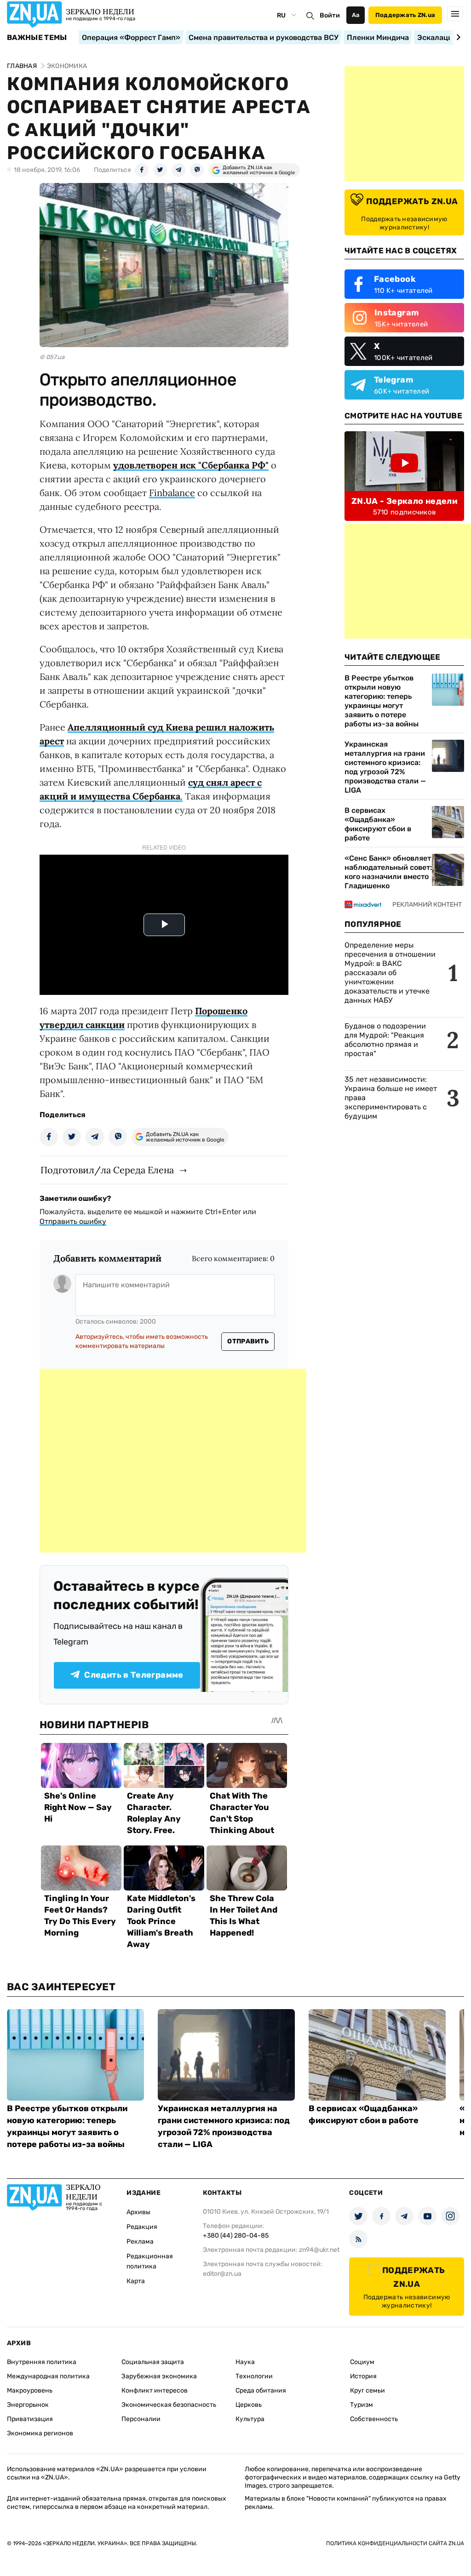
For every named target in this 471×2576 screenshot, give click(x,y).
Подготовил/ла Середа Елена (107, 1170)
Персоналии (141, 2419)
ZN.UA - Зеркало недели (404, 501)
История (363, 2376)
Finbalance (172, 493)
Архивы (138, 2212)
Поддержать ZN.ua (405, 15)
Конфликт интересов (155, 2390)
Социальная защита (153, 2362)
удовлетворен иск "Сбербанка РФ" (191, 465)
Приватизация (30, 2419)
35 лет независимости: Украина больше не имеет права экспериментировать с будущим (391, 1098)
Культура (250, 2419)
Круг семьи (368, 2390)
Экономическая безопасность (169, 2405)
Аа (356, 15)
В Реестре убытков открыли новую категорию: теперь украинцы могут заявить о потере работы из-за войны (382, 701)
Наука (245, 2362)
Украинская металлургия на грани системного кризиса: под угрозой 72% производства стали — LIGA (385, 767)
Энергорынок (28, 2405)
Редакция (142, 2227)
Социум (362, 2362)
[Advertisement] (173, 1461)
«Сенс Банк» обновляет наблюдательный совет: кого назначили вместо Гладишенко (388, 872)
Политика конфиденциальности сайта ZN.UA (395, 2543)
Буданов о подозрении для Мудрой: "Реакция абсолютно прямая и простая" (385, 1040)
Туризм (362, 2405)
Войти (330, 15)
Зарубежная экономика (159, 2376)
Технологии (254, 2376)
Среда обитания (261, 2390)
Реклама (140, 2242)
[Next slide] (457, 37)
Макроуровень (30, 2390)
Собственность (374, 2419)
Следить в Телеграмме (134, 1675)
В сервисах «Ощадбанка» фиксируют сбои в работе (378, 824)
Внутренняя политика (42, 2362)
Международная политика (48, 2376)
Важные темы (37, 38)
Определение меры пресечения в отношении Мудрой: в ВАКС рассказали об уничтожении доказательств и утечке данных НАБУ (390, 973)
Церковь (249, 2405)
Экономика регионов (40, 2433)
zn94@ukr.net (319, 2250)
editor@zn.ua (222, 2274)
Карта (136, 2281)
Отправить (248, 1341)
